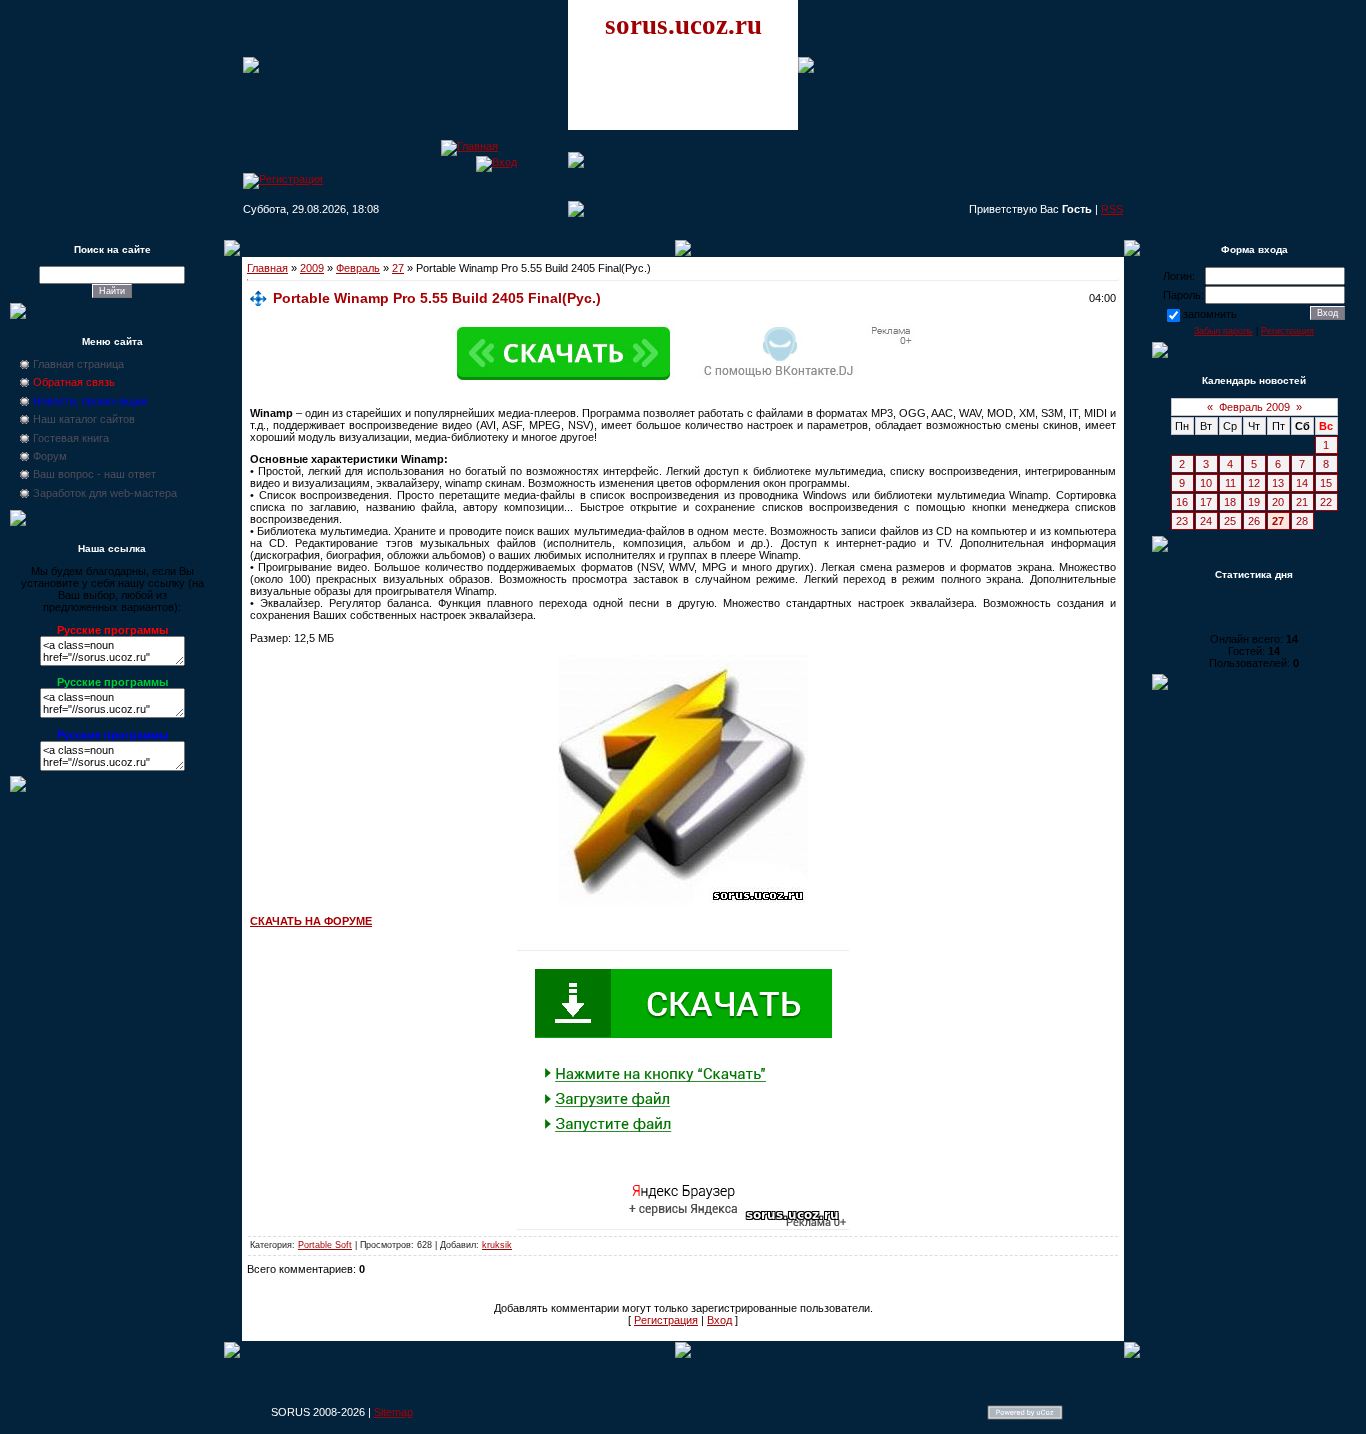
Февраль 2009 (1254, 407)
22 (1326, 502)
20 (1278, 502)
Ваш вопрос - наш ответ (94, 474)
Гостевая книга (71, 438)
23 (1182, 521)
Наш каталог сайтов (84, 419)
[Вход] (496, 162)
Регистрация (666, 1320)
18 (1230, 502)
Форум (50, 456)
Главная (267, 268)
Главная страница (78, 364)
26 (1254, 521)
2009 (312, 268)
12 (1254, 483)
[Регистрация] (283, 179)
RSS (1112, 209)
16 (1182, 502)
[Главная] (469, 146)
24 (1206, 521)
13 (1278, 483)
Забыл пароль (1223, 331)
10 (1206, 483)
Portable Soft (325, 1245)
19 (1254, 502)
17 (1206, 502)
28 (1302, 521)
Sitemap (393, 1412)
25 (1230, 521)
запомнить (1210, 314)
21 (1302, 502)
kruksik (497, 1245)
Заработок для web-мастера (105, 493)
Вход (719, 1320)
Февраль (358, 268)
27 (398, 268)
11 (1230, 483)
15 (1326, 483)
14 (1302, 483)
